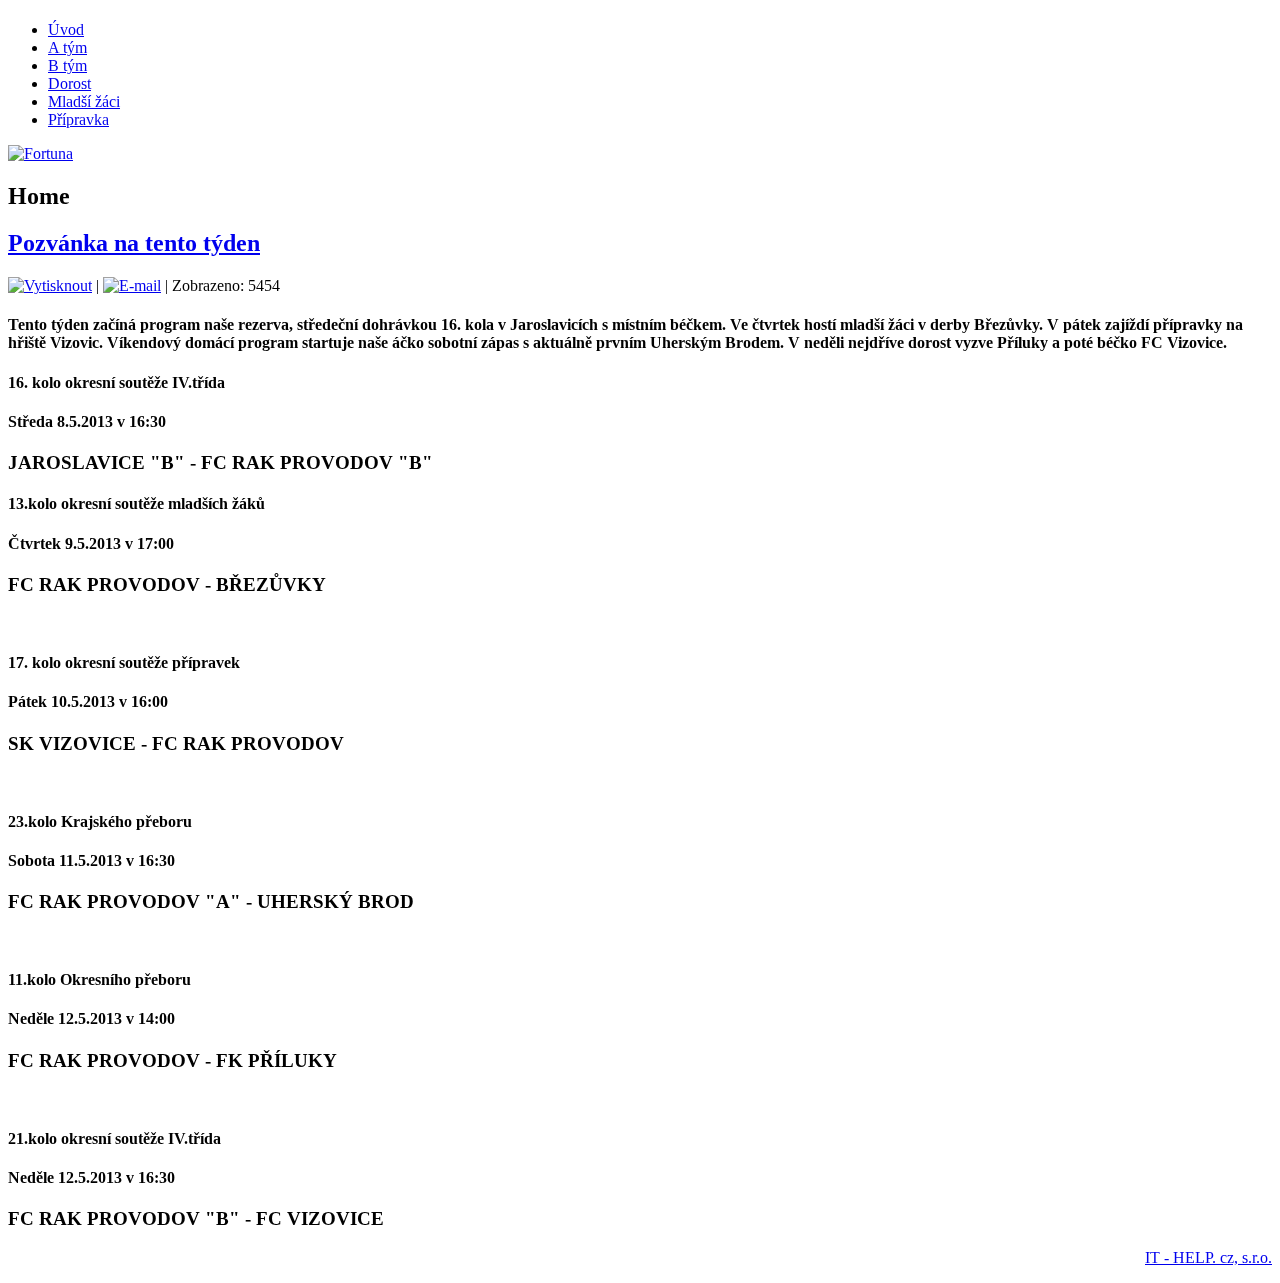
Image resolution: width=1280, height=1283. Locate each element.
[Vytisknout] (50, 285)
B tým (67, 65)
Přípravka (78, 119)
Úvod (66, 29)
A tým (67, 47)
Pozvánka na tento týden (134, 243)
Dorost (69, 83)
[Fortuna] (40, 153)
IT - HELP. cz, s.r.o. (1208, 1257)
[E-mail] (132, 285)
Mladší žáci (84, 101)
